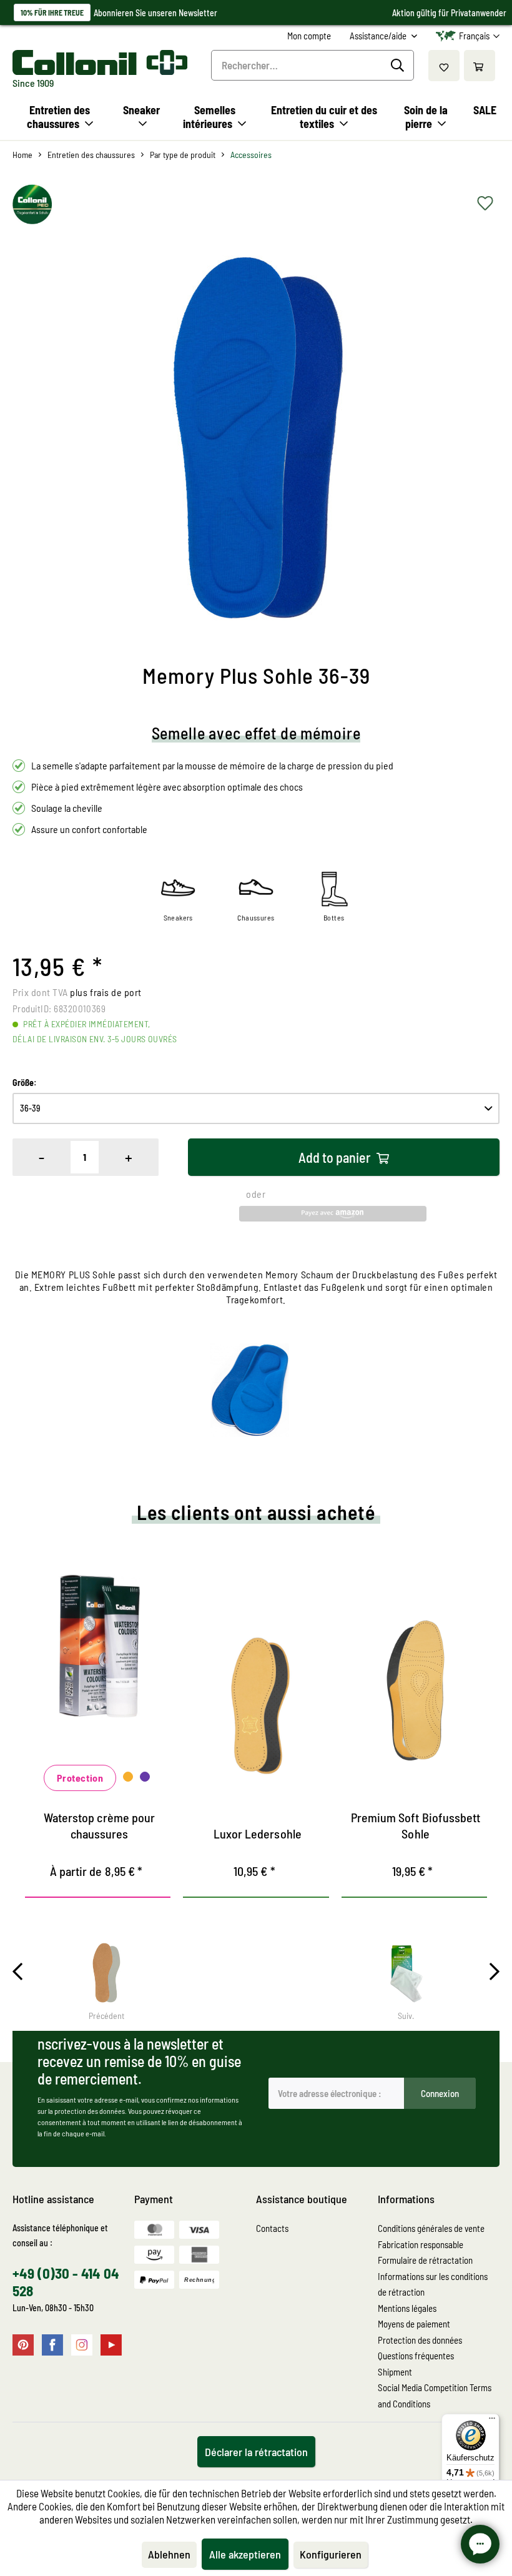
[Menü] (492, 2421)
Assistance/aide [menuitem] (379, 36)
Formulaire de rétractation (425, 2260)
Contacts (272, 2228)
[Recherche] (399, 66)
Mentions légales (407, 2308)
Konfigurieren (331, 2554)
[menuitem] (309, 36)
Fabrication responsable (421, 2244)
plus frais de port (106, 992)
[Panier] (480, 66)
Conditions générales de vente (431, 2228)
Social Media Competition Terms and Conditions (435, 2396)
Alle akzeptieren (245, 2554)
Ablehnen (169, 2554)
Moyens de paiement (414, 2324)
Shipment (395, 2372)
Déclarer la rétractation (256, 2452)
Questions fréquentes (416, 2356)
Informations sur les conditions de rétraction (433, 2284)
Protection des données (420, 2340)
